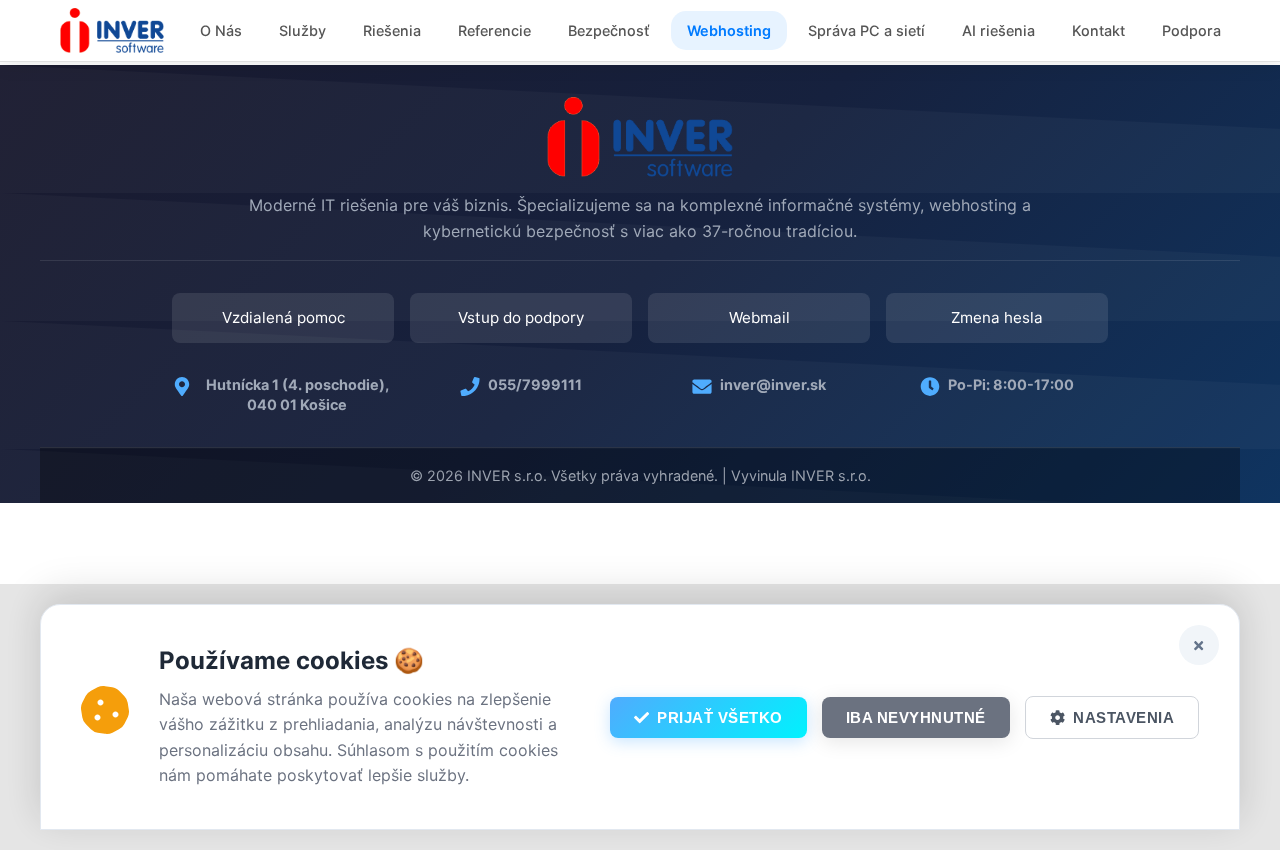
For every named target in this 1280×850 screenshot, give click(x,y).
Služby (302, 30)
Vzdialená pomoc (283, 317)
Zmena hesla (997, 317)
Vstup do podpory (521, 317)
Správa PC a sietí (866, 30)
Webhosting (729, 30)
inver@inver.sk (773, 384)
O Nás (221, 30)
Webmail (759, 317)
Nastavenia (1123, 717)
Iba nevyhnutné (916, 717)
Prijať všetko (720, 717)
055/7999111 (535, 384)
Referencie (494, 30)
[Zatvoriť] (1199, 645)
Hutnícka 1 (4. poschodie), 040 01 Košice (297, 394)
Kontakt (1098, 30)
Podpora (1191, 30)
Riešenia (392, 30)
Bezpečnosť (609, 30)
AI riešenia (998, 30)
